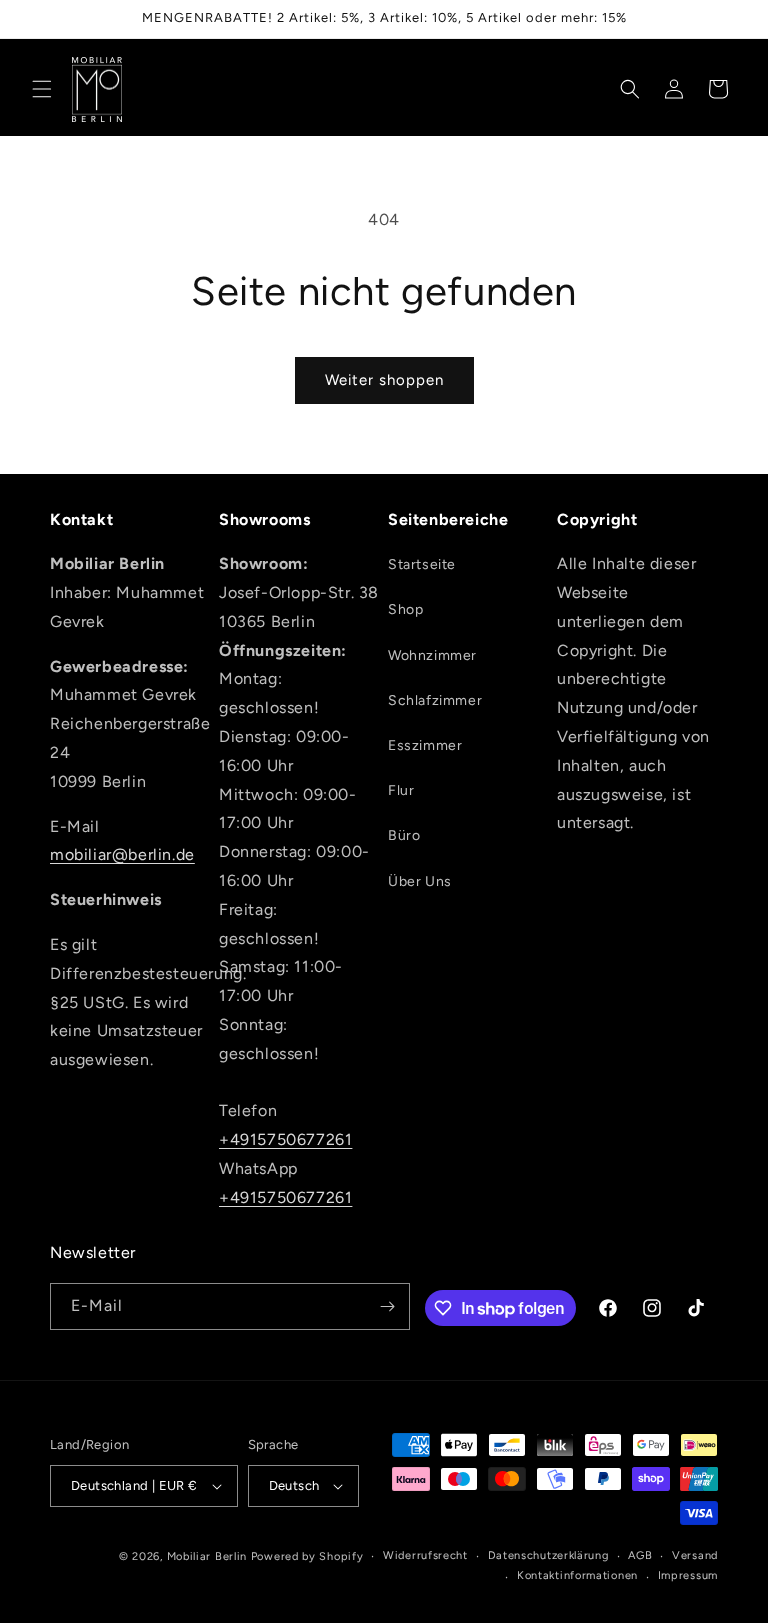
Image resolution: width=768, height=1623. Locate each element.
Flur (401, 790)
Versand (695, 1555)
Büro (404, 835)
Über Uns (420, 881)
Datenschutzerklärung (548, 1555)
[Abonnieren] (387, 1306)
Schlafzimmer (435, 700)
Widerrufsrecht (425, 1555)
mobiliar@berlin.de (122, 854)
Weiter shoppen (384, 380)
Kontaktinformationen (577, 1575)
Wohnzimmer (432, 655)
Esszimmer (425, 745)
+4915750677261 (285, 1139)
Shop (405, 609)
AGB (640, 1555)
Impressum (688, 1575)
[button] (42, 89)
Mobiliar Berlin (207, 1556)
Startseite (422, 564)
